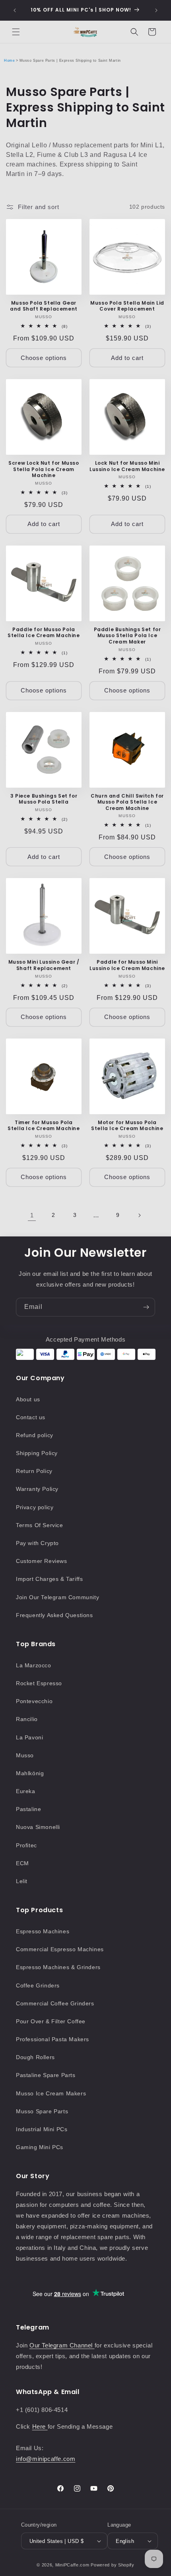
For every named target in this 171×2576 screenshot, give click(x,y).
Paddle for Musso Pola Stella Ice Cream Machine (44, 633)
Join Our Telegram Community (57, 1597)
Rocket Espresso (39, 1683)
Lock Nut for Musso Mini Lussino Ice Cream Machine (127, 466)
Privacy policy (35, 1507)
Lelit (22, 1881)
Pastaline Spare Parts (46, 2075)
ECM (22, 1863)
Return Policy (34, 1471)
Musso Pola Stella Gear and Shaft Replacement (44, 306)
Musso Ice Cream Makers (51, 2093)
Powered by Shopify (113, 2565)
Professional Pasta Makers (52, 2039)
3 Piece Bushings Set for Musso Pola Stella (44, 799)
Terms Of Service (40, 1525)
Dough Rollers (35, 2057)
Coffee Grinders (38, 1985)
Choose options (44, 358)
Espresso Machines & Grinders (58, 1967)
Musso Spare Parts (42, 2111)
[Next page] (139, 1215)
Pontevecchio (34, 1701)
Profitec (26, 1845)
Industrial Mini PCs (42, 2129)
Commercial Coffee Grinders (55, 2003)
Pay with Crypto (37, 1543)
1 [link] (32, 1215)
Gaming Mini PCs (40, 2147)
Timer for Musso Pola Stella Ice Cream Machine (44, 1126)
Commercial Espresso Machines (60, 1949)
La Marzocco (34, 1665)
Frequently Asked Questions (54, 1615)
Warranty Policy (37, 1489)
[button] (16, 32)
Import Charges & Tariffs (49, 1579)
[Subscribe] (146, 1307)
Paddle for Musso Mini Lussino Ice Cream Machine (127, 965)
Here (40, 2426)
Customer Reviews (42, 1561)
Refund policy (35, 1435)
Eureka (26, 1791)
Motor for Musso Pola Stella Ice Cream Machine (127, 1126)
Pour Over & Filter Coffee (51, 2021)
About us (28, 1399)
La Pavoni (29, 1737)
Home (9, 61)
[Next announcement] (156, 10)
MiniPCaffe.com (72, 2565)
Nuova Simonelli (38, 1827)
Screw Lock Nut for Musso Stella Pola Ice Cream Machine (44, 469)
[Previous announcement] (15, 10)
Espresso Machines (43, 1931)
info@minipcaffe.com (46, 2459)
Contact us (31, 1417)
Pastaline (28, 1809)
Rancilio (27, 1719)
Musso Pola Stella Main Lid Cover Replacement (127, 306)
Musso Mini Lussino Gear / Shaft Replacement (44, 965)
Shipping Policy (37, 1453)
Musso (25, 1755)
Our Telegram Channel (62, 2345)
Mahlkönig (30, 1773)
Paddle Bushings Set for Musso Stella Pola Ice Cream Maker (127, 636)
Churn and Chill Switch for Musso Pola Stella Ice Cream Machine (127, 802)
